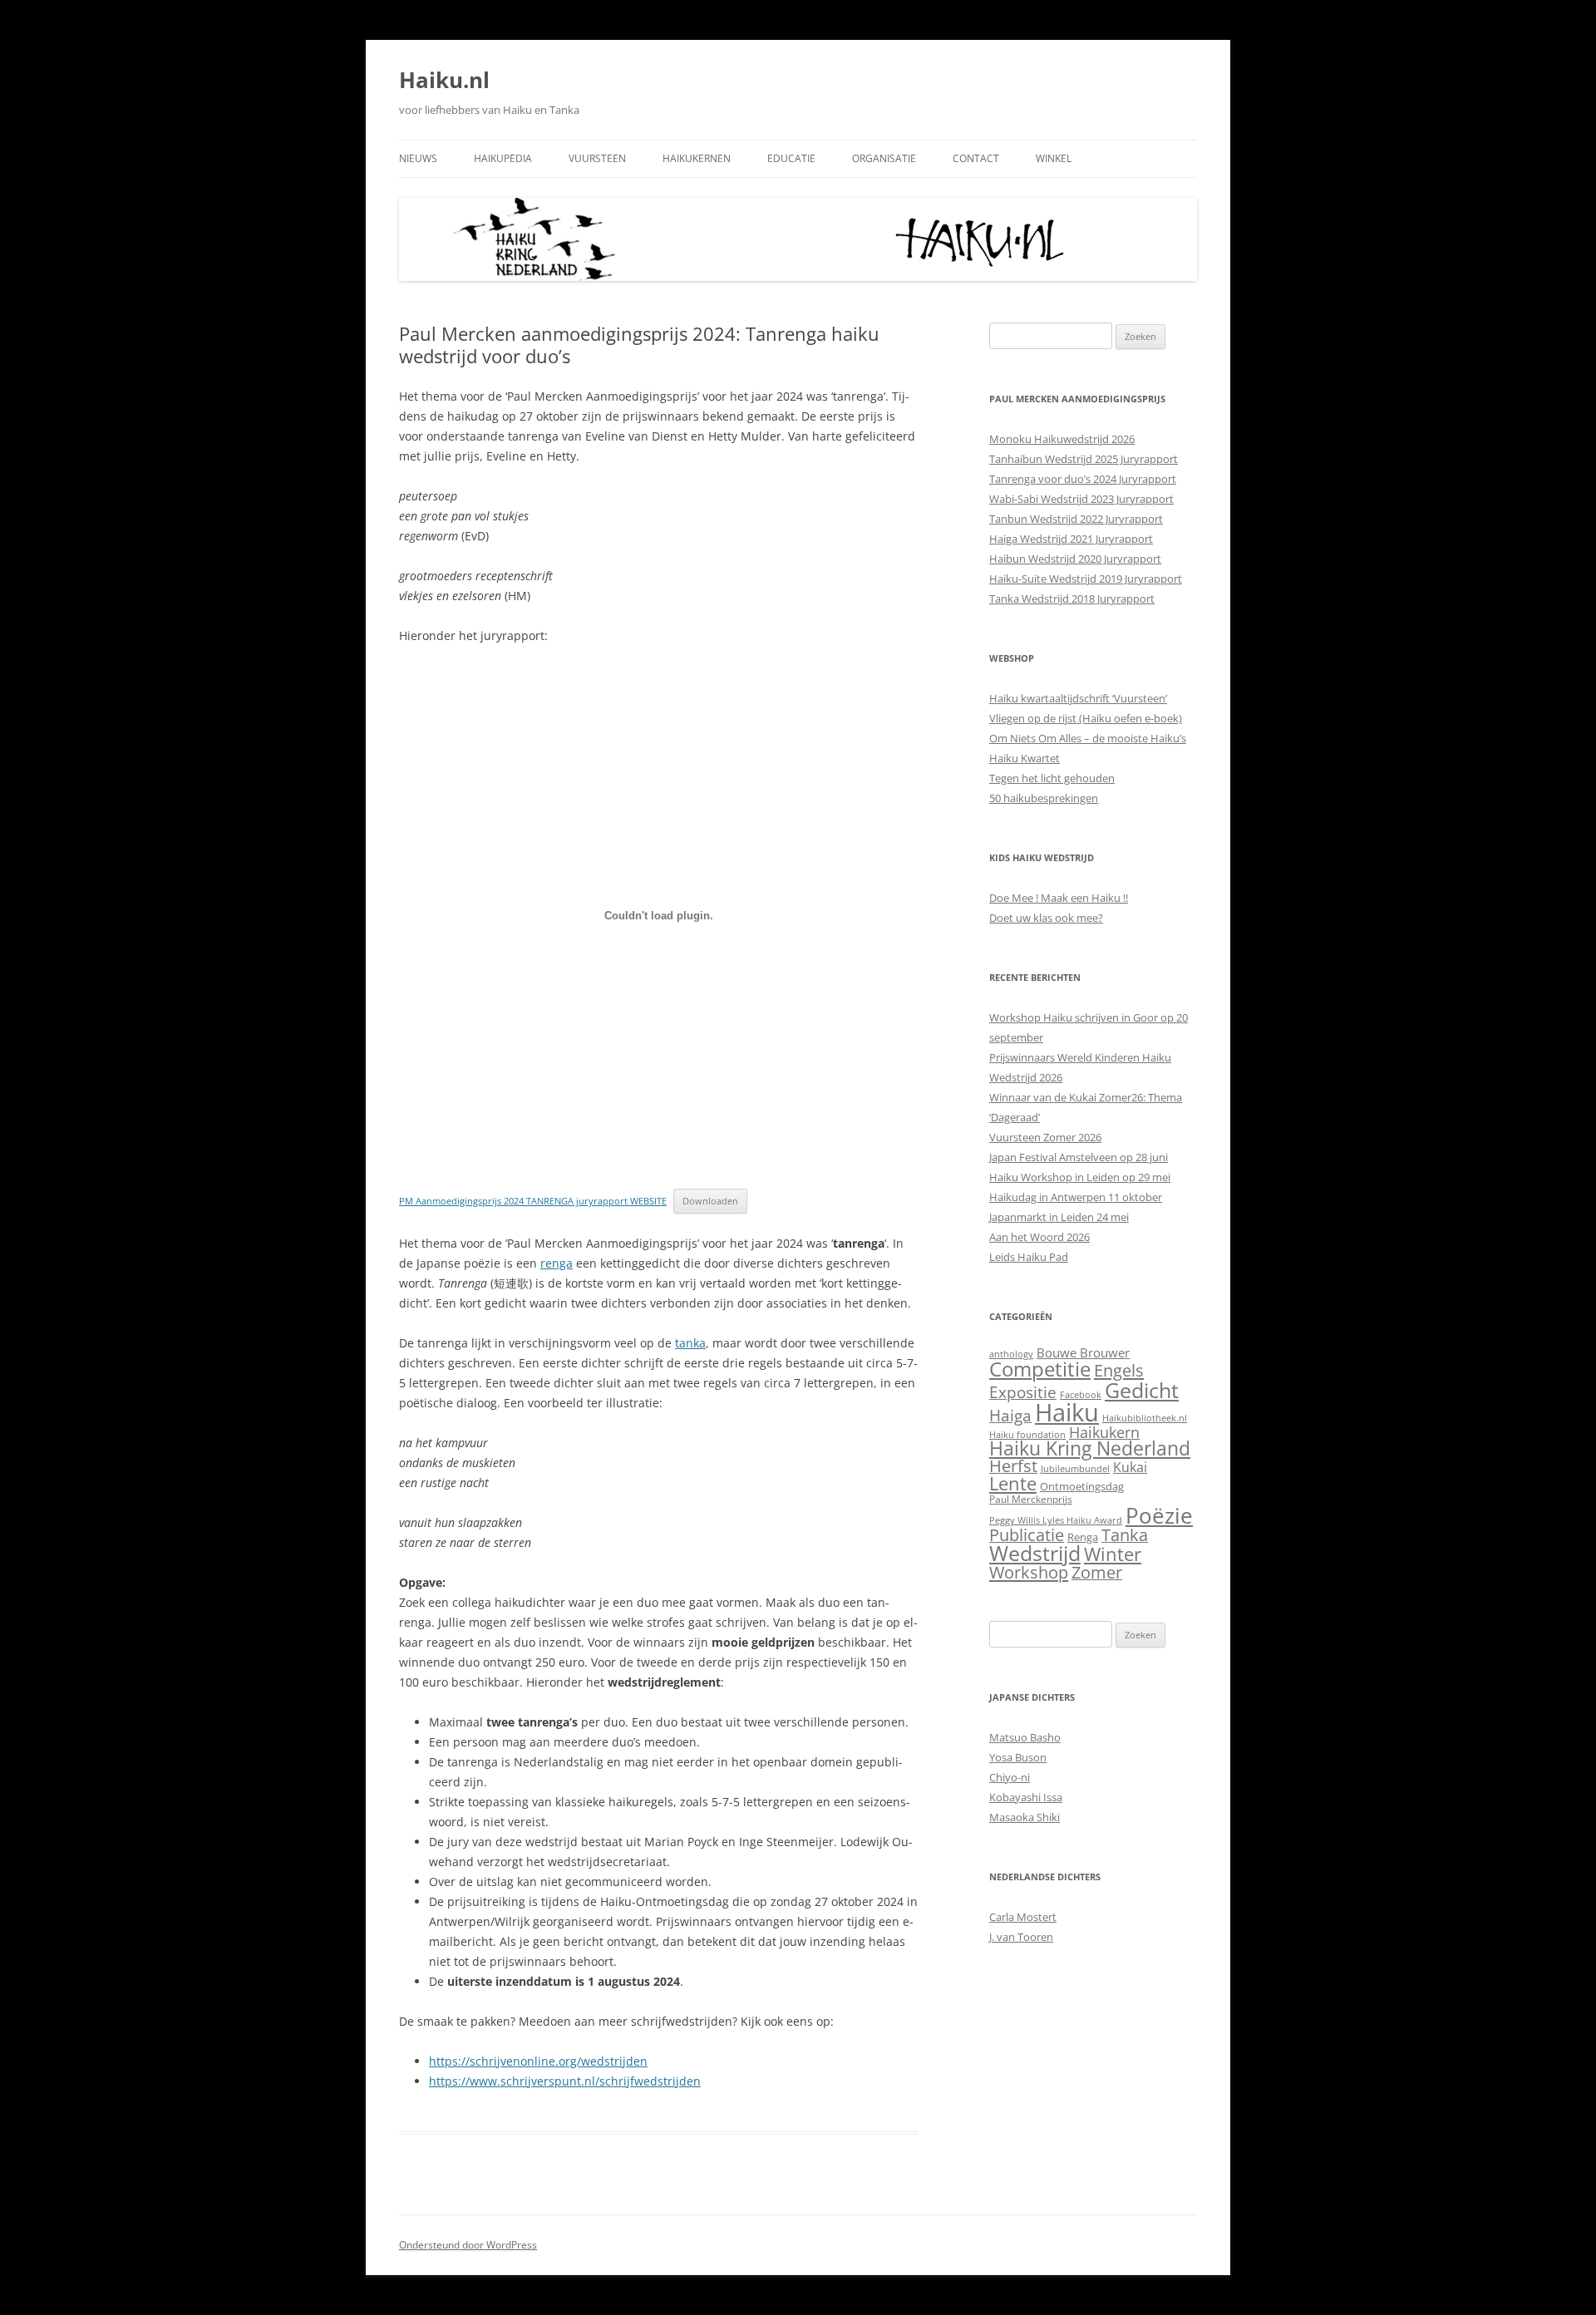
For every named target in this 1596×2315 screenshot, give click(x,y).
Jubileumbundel (1075, 1469)
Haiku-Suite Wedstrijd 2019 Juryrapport (1086, 579)
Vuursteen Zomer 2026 (1045, 1137)
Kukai (1130, 1467)
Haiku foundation (1027, 1435)
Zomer (1097, 1572)
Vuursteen (597, 158)
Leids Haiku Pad (1029, 1257)
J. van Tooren (1021, 1937)
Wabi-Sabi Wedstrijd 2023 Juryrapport (1081, 499)
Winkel (1054, 158)
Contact (976, 158)
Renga (1083, 1537)
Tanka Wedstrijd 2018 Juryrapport (1072, 598)
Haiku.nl (444, 80)
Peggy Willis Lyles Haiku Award (1056, 1520)
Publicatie (1027, 1535)
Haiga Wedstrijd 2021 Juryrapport (1071, 539)
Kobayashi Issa (1026, 1797)
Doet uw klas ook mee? (1046, 918)
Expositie (1023, 1392)
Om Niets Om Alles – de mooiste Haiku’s (1088, 738)
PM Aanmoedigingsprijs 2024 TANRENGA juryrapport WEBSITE (533, 1201)
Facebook (1081, 1395)
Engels (1119, 1370)
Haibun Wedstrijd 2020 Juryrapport (1075, 559)
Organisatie (884, 158)
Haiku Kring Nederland (1090, 1448)
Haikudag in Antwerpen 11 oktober (1076, 1197)
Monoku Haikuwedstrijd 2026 (1062, 439)
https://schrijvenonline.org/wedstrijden (538, 2061)
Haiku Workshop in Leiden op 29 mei (1080, 1177)
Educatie (791, 158)
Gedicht (1142, 1390)
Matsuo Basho (1025, 1737)
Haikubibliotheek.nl (1145, 1418)
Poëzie (1159, 1515)
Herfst (1013, 1466)
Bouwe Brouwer (1083, 1352)
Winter (1113, 1554)
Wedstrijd (1035, 1553)
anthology (1011, 1354)
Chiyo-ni (1010, 1777)
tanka (690, 1343)
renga (557, 1263)
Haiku (1067, 1412)
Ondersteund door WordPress (468, 2245)
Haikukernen (697, 158)
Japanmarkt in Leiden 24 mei (1059, 1217)
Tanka (1125, 1535)
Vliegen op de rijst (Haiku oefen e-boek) (1086, 718)
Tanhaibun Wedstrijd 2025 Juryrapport (1084, 459)
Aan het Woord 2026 (1039, 1237)
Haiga (1010, 1415)
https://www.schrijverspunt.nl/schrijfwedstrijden (565, 2081)
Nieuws (418, 158)
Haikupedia (503, 158)
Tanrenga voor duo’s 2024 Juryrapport (1083, 479)
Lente (1013, 1483)
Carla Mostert (1023, 1917)
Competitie (1040, 1369)
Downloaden (710, 1201)
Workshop (1029, 1572)
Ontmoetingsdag (1082, 1486)
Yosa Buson (1018, 1757)
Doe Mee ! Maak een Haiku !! (1059, 898)
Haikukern (1104, 1432)
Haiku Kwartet (1025, 758)
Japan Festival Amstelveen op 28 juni (1079, 1157)
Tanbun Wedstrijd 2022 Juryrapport (1076, 519)
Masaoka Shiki (1025, 1817)
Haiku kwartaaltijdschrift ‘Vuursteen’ (1078, 698)
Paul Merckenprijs (1031, 1499)
